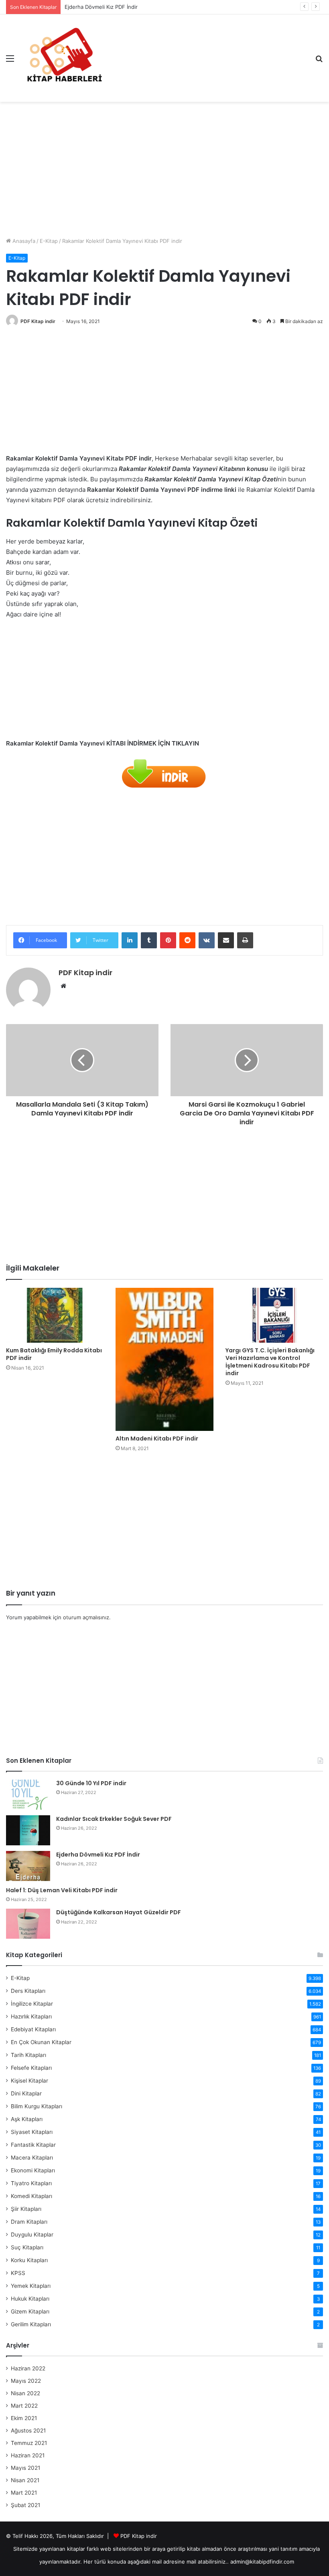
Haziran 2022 (28, 2368)
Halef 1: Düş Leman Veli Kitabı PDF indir (62, 1890)
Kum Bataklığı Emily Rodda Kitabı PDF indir (54, 1354)
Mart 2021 (24, 2493)
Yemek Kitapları (31, 2286)
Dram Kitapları (29, 2222)
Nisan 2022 (25, 2393)
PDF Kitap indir (38, 321)
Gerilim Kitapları (31, 2324)
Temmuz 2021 (29, 2443)
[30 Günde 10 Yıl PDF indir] (28, 1795)
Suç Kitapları (27, 2247)
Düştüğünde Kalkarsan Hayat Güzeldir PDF (119, 1912)
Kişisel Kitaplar (29, 2081)
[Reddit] (187, 940)
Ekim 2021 (24, 2418)
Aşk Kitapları (27, 2119)
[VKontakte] (207, 940)
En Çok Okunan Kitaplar (41, 2042)
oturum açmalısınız (86, 1617)
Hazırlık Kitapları (31, 2016)
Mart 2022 (24, 2406)
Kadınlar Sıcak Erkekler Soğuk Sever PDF (114, 1819)
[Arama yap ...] (319, 61)
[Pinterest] (168, 940)
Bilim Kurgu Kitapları (37, 2106)
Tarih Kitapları (28, 2055)
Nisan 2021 (25, 2480)
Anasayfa (23, 241)
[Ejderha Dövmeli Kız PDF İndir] (28, 1866)
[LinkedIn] (130, 940)
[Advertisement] (164, 166)
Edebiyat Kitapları (33, 2029)
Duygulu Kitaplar (32, 2235)
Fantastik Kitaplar (33, 2145)
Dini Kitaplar (26, 2093)
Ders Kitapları (28, 1991)
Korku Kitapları (29, 2260)
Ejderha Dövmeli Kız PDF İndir (101, 7)
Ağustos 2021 (28, 2431)
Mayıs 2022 (26, 2381)
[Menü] (10, 61)
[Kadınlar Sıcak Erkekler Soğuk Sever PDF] (28, 1830)
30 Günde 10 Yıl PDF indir (91, 1783)
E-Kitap (49, 241)
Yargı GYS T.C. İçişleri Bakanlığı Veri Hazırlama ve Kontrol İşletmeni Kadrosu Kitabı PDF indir (270, 1362)
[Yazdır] (245, 940)
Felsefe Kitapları (31, 2068)
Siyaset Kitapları (32, 2132)
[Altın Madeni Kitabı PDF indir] (164, 1359)
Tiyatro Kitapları (31, 2183)
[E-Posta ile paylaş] (226, 940)
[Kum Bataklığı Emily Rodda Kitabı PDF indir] (55, 1315)
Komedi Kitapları (31, 2196)
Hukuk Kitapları (30, 2299)
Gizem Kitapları (30, 2311)
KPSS (18, 2273)
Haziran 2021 (28, 2455)
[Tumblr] (149, 940)
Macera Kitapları (32, 2158)
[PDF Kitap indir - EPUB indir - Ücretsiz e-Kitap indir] (64, 58)
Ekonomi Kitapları (33, 2170)
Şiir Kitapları (26, 2209)
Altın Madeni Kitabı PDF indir (157, 1439)
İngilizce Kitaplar (32, 2004)
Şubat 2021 (25, 2505)
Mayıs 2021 (25, 2468)
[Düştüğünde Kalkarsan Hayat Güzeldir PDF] (28, 1924)
